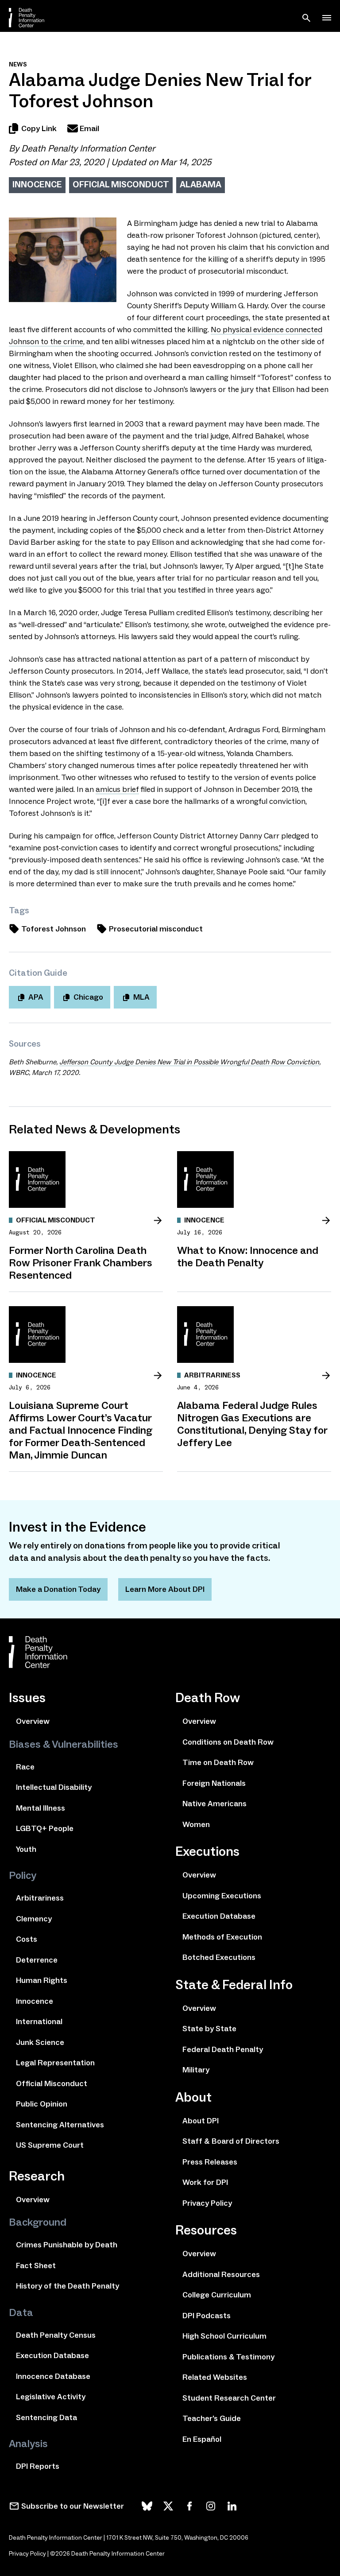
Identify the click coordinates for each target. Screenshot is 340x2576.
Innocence (37, 184)
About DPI (201, 2121)
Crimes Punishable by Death (67, 2245)
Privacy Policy (207, 2203)
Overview (33, 1721)
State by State (209, 2029)
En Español (202, 2439)
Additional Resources (221, 2274)
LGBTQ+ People (45, 1828)
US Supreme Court (50, 2145)
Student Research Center (229, 2398)
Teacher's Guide (212, 2418)
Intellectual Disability (54, 1787)
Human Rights (42, 1980)
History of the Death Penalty (68, 2286)
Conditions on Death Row (228, 1742)
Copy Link (39, 128)
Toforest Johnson (54, 929)
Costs (27, 1939)
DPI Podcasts (207, 2316)
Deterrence (37, 1960)
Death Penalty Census (56, 2335)
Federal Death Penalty (223, 2049)
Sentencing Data (46, 2417)
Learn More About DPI (165, 1589)
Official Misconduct (121, 184)
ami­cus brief (117, 789)
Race (25, 1767)
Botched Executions (219, 1957)
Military (196, 2070)
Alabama (201, 184)
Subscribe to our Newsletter (73, 2506)
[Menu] (327, 18)
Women (196, 1824)
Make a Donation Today (58, 1589)
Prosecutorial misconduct (156, 929)
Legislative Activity (51, 2397)
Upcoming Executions (222, 1896)
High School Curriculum (224, 2336)
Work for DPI (205, 2182)
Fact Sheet (36, 2266)
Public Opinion (42, 2104)
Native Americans (214, 1804)
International (39, 2021)
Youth (26, 1849)
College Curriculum (217, 2295)
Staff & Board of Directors (231, 2141)
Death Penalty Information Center (88, 148)
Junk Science (40, 2042)
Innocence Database (53, 2376)
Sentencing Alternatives (60, 2125)
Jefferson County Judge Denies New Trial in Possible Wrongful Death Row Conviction (189, 1062)
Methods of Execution (222, 1937)
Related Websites (215, 2377)
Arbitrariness (40, 1898)
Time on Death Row (218, 1762)
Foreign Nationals (214, 1783)
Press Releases (210, 2162)
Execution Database (52, 2355)
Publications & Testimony (228, 2357)
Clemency (34, 1919)
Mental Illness (41, 1808)
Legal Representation (55, 2063)
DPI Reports (38, 2466)
